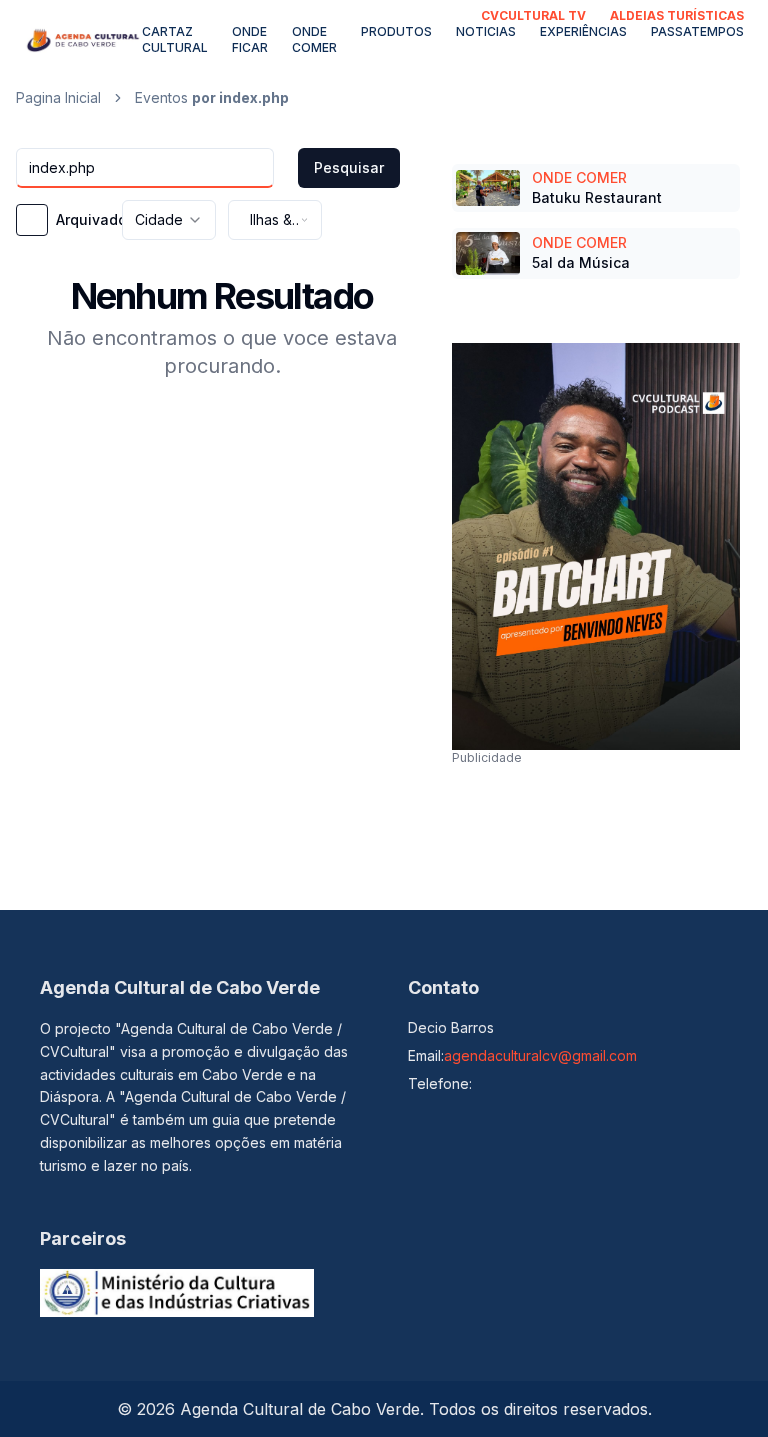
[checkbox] (32, 220)
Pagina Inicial (58, 97)
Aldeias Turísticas (677, 15)
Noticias (486, 31)
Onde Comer (314, 39)
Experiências (583, 31)
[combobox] (169, 220)
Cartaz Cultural (175, 39)
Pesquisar (349, 167)
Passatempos (697, 31)
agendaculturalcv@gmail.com (540, 1055)
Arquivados (95, 220)
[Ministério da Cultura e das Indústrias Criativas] (177, 1293)
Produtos (396, 31)
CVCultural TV (533, 15)
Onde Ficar (250, 39)
